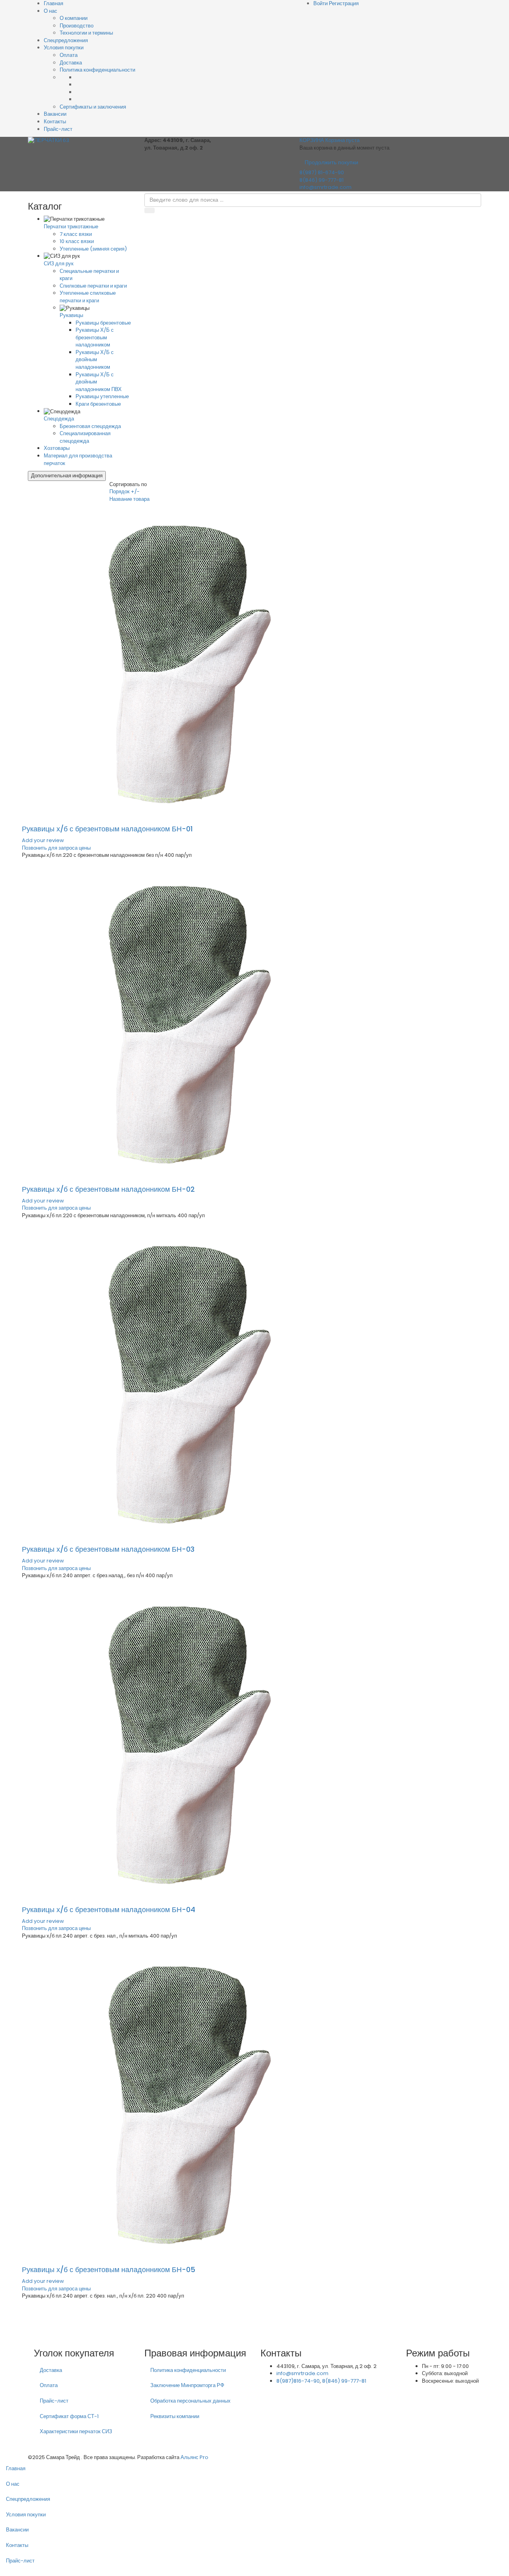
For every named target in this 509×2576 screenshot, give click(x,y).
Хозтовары (57, 448)
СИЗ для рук (59, 264)
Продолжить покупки (331, 162)
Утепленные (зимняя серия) (93, 249)
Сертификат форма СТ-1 (69, 2416)
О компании (74, 18)
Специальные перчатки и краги (89, 275)
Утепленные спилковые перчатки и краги (88, 297)
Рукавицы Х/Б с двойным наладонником (95, 360)
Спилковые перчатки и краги (93, 286)
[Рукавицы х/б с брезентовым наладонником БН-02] (181, 1022)
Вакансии (55, 114)
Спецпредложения (66, 40)
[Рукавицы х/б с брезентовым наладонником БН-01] (181, 662)
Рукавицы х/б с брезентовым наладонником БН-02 (108, 1189)
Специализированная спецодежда (85, 437)
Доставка (71, 63)
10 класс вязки (77, 241)
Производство (77, 26)
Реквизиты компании (175, 2416)
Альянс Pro (194, 2457)
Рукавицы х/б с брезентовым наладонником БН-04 (109, 1910)
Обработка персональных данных (190, 2401)
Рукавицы (71, 315)
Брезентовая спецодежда (90, 426)
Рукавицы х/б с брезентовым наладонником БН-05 (109, 2270)
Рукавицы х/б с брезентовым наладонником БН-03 (108, 1549)
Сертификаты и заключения (93, 107)
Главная (16, 2468)
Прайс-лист (58, 129)
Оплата (69, 55)
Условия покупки (64, 48)
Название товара (129, 499)
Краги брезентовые (98, 404)
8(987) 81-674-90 (322, 172)
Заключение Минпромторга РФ (187, 2385)
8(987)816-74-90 (298, 2381)
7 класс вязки (76, 234)
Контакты (55, 122)
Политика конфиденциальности (97, 70)
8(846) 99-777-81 (322, 180)
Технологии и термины (86, 33)
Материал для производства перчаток (78, 459)
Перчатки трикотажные (71, 227)
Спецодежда (59, 419)
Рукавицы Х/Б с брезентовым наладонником (95, 337)
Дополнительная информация (67, 476)
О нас (51, 11)
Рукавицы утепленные (102, 396)
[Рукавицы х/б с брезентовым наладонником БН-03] (181, 1382)
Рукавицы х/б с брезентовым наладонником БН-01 (107, 829)
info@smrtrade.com (325, 187)
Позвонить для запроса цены (56, 848)
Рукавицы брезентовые (103, 323)
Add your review (43, 840)
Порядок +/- (124, 491)
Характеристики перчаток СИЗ (76, 2431)
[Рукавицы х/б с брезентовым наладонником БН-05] (181, 2102)
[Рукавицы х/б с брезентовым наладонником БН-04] (181, 1742)
